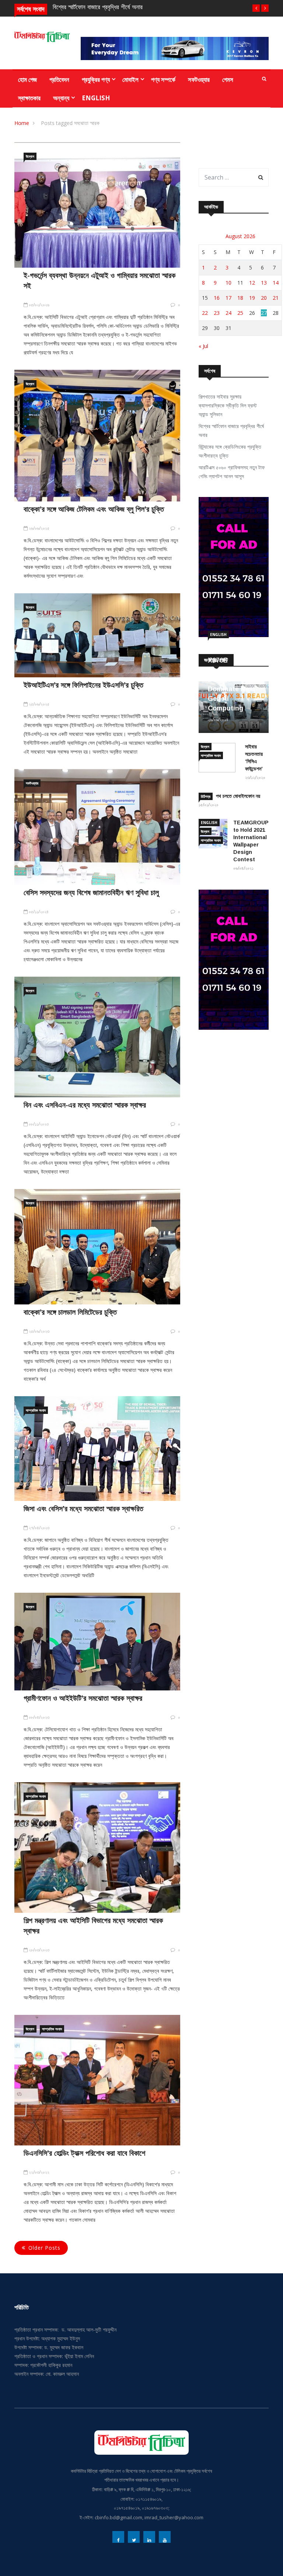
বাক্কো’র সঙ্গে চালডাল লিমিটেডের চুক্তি (70, 1312)
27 (264, 313)
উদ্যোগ (30, 156)
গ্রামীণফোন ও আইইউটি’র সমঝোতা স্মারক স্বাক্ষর (83, 1698)
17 (228, 298)
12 (252, 283)
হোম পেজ (27, 79)
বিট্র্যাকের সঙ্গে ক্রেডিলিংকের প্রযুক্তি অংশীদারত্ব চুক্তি (230, 451)
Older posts (44, 2248)
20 (264, 298)
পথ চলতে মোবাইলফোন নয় (238, 796)
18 (240, 298)
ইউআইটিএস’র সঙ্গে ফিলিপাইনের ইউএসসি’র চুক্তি (83, 685)
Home (22, 123)
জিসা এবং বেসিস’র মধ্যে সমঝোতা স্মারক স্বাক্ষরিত (83, 1509)
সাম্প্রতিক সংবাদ (36, 1410)
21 (276, 298)
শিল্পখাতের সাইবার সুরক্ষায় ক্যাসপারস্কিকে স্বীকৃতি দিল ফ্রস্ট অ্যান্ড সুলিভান (228, 405)
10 (228, 283)
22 (205, 313)
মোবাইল (130, 79)
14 (276, 283)
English (96, 98)
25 (240, 313)
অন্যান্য (61, 98)
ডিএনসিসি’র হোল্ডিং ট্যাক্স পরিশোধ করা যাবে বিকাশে (84, 2153)
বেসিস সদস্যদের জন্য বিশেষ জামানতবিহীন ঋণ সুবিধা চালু (91, 893)
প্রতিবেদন (59, 79)
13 (264, 283)
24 (228, 313)
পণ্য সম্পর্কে (163, 79)
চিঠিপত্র (206, 796)
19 (252, 298)
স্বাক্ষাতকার (29, 98)
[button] (256, 8)
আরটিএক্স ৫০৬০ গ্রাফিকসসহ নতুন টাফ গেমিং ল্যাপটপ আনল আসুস (232, 472)
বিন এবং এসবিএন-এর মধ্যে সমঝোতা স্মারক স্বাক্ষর (85, 1105)
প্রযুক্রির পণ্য (96, 79)
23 (217, 313)
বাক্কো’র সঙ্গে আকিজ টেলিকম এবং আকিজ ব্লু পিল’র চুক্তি (94, 509)
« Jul (203, 346)
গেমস (228, 79)
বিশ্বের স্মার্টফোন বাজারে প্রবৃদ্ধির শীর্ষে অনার (231, 430)
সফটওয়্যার (199, 79)
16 (217, 298)
